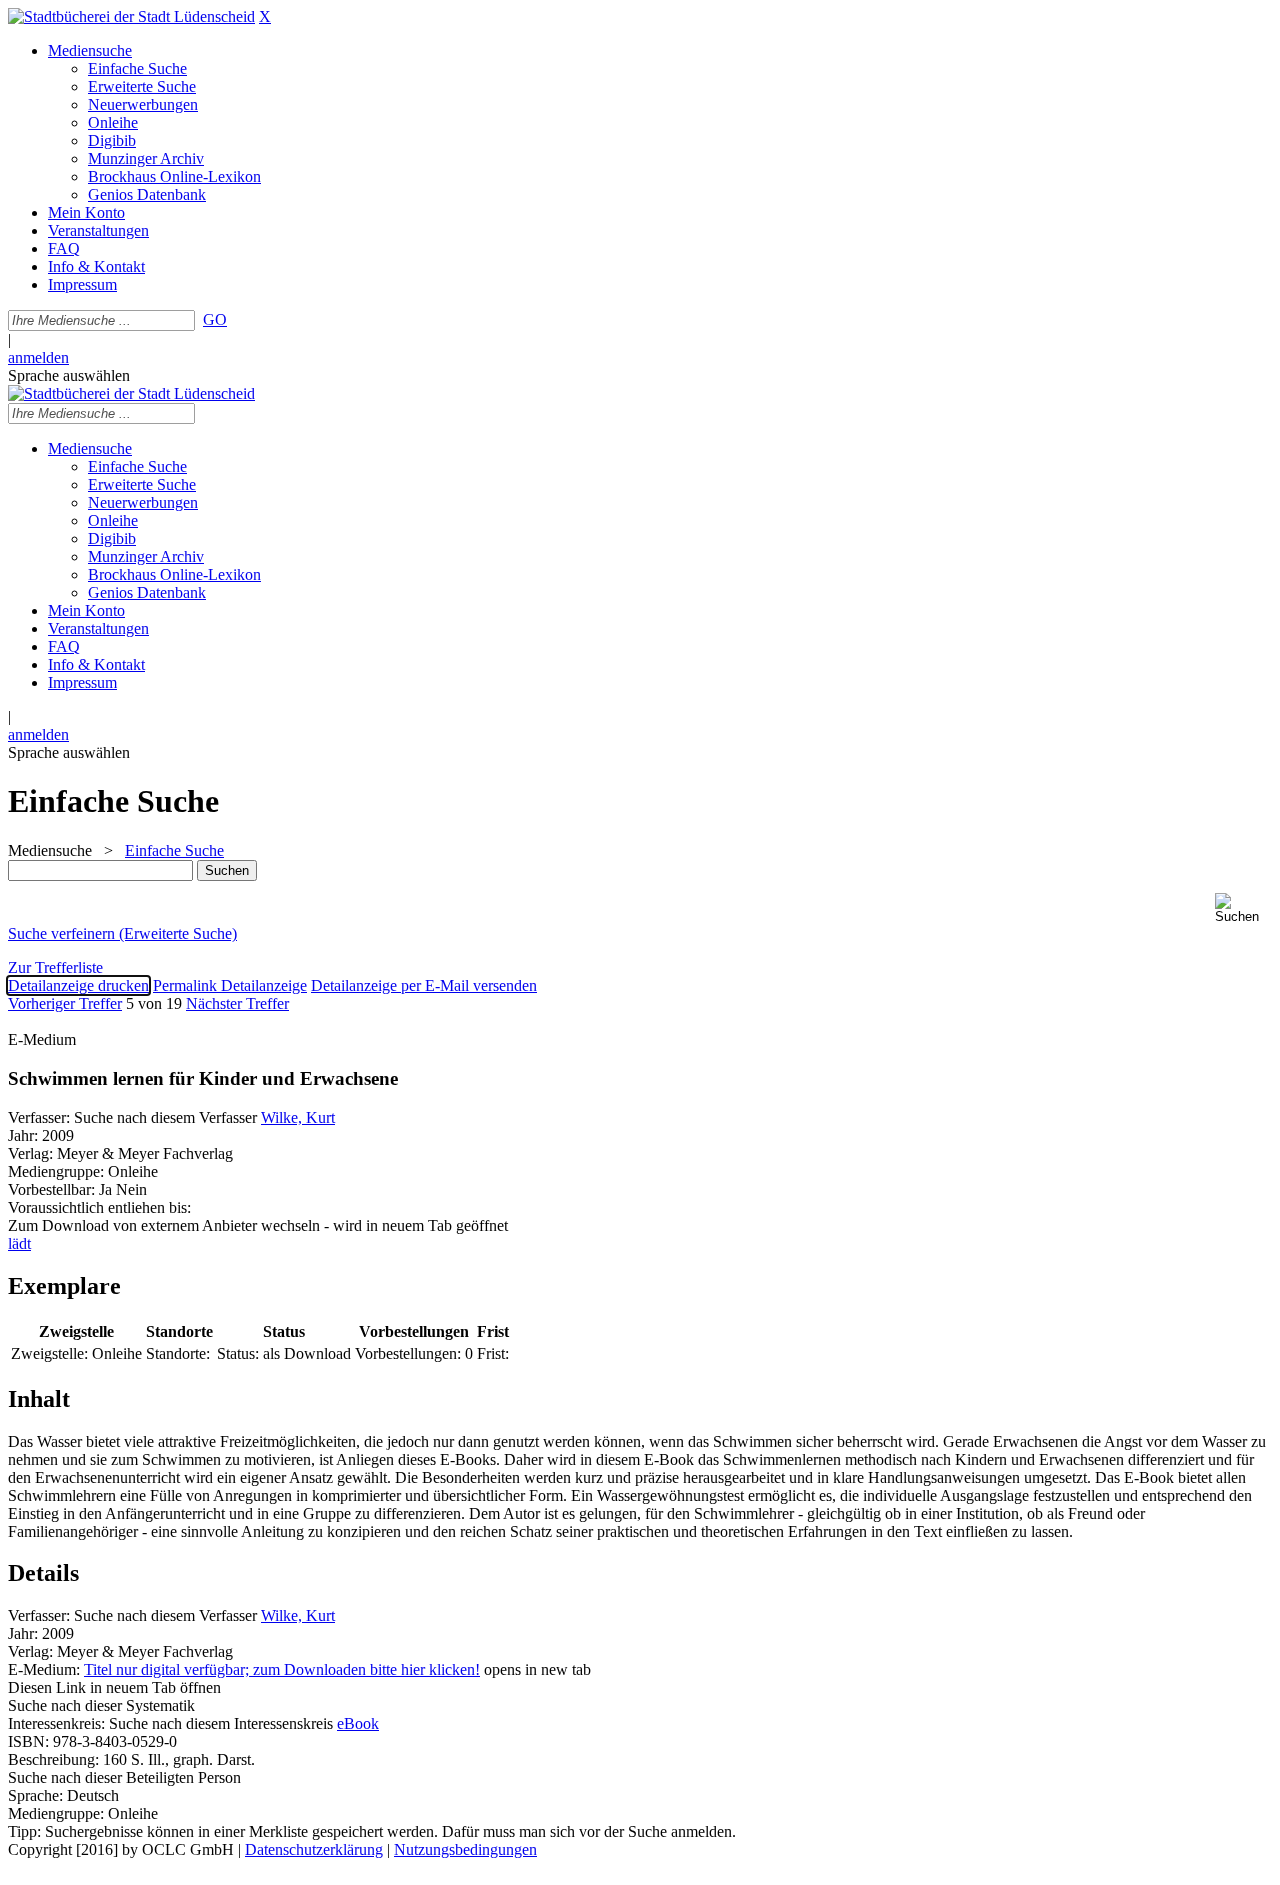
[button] (1243, 908)
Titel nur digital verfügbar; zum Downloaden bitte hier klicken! (282, 1669)
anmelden (38, 357)
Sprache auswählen (69, 375)
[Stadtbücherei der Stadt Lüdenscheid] (131, 16)
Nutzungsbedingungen (465, 1849)
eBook (358, 1723)
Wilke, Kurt (298, 1117)
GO (215, 319)
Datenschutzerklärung (314, 1849)
